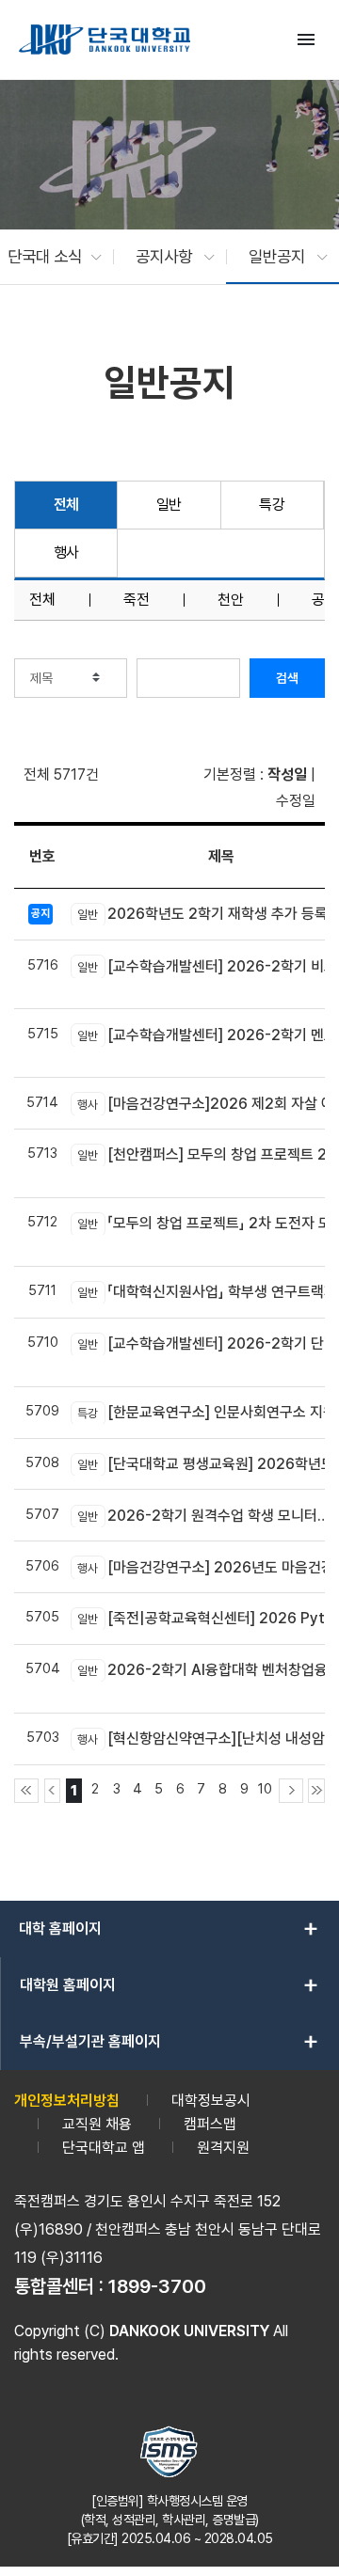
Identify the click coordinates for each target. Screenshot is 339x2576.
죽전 (137, 600)
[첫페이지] (26, 1791)
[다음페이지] (291, 1791)
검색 (287, 678)
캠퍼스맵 (210, 2124)
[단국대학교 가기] (105, 40)
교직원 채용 (97, 2124)
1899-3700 (157, 2286)
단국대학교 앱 (104, 2148)
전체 (66, 505)
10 (265, 1788)
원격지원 (223, 2148)
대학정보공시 (211, 2101)
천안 (231, 600)
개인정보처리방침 (67, 2101)
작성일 (287, 774)
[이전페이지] (53, 1791)
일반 (169, 505)
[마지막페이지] (316, 1791)
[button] (45, 257)
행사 (66, 553)
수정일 (296, 801)
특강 (272, 505)
